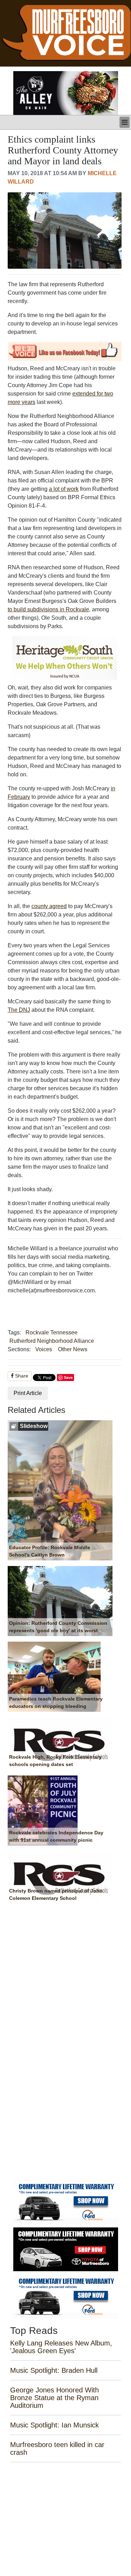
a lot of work (64, 489)
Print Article (28, 1393)
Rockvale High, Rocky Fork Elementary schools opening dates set (55, 1761)
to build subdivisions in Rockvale (48, 609)
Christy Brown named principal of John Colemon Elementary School (56, 1895)
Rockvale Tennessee (52, 1332)
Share (21, 1376)
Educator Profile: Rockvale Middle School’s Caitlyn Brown (50, 1551)
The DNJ (19, 1010)
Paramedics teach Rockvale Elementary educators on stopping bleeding (56, 1703)
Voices (44, 1349)
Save (68, 1377)
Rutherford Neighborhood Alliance (52, 1341)
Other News (73, 1349)
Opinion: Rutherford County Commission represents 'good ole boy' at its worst (58, 1627)
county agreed (49, 906)
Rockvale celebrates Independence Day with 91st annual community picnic (56, 1836)
